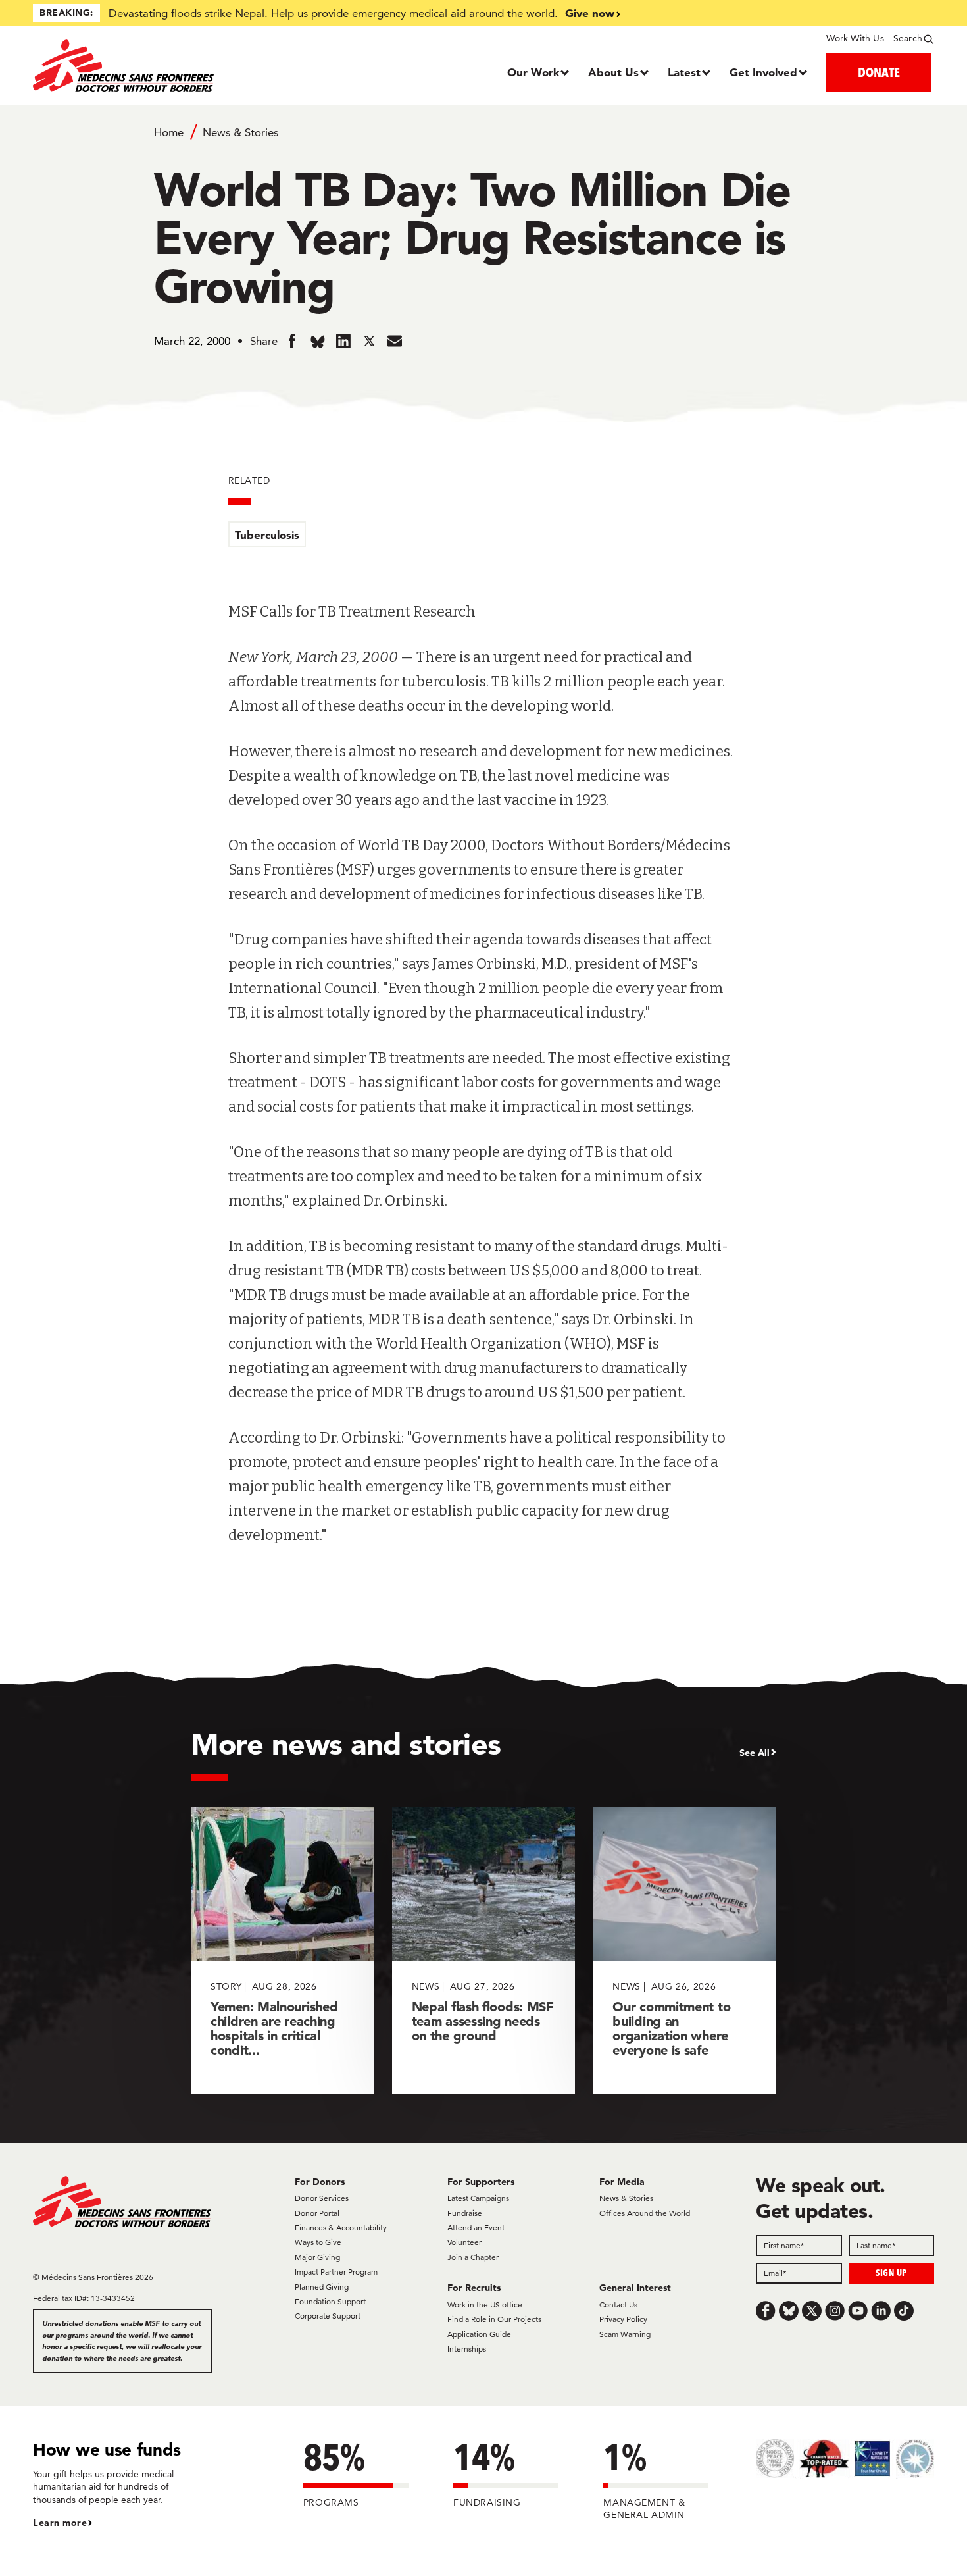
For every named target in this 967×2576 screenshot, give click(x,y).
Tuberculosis (267, 535)
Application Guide (479, 2334)
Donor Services (322, 2198)
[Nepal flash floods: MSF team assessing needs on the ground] (484, 1950)
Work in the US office (485, 2305)
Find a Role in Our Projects (494, 2319)
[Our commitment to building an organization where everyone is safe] (684, 1950)
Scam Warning (625, 2334)
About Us (613, 72)
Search (908, 38)
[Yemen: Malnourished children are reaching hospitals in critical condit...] (283, 1950)
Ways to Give (318, 2242)
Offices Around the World (645, 2213)
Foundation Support (330, 2301)
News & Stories (240, 132)
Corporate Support (328, 2316)
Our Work (533, 72)
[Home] (146, 66)
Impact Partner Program (336, 2272)
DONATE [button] (879, 72)
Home (169, 132)
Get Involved (763, 72)
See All (755, 1753)
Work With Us (855, 38)
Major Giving (317, 2257)
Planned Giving (322, 2287)
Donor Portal (317, 2213)
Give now (590, 13)
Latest (684, 72)
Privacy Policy (623, 2319)
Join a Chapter (473, 2257)
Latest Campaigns (478, 2198)
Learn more (60, 2523)
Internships (467, 2349)
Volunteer (464, 2242)
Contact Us (618, 2305)
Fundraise (465, 2213)
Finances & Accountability (341, 2228)
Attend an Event (476, 2228)
